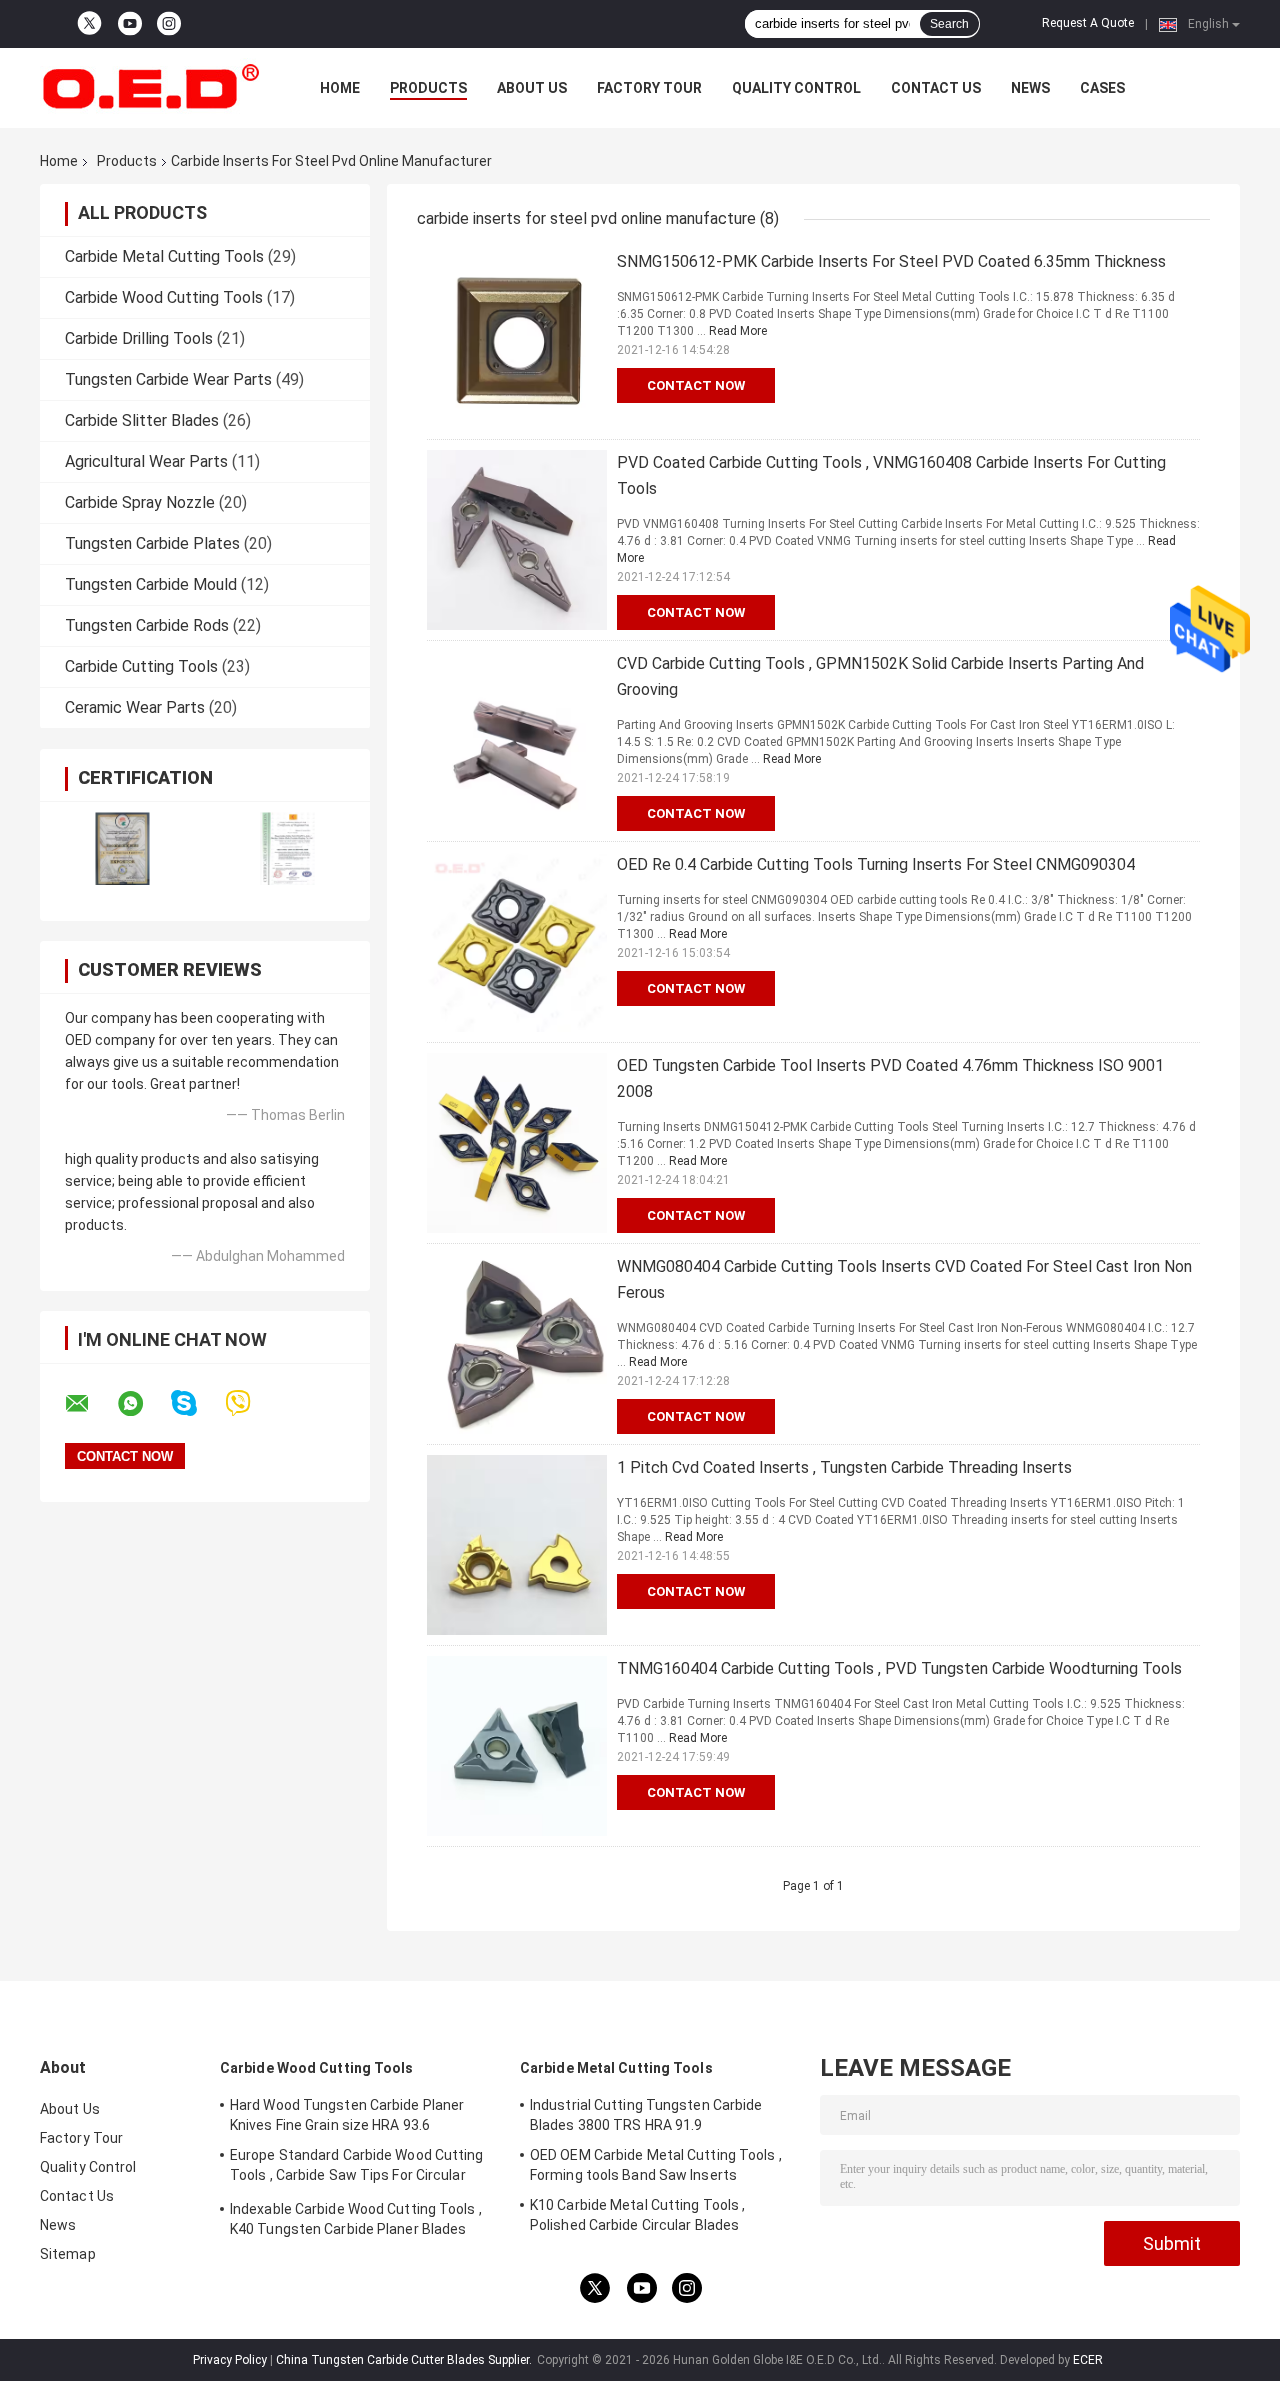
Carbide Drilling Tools (139, 338)
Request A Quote (1088, 23)
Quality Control (796, 88)
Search (949, 24)
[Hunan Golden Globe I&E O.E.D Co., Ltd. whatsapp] (143, 1404)
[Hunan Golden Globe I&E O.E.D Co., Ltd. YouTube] (130, 24)
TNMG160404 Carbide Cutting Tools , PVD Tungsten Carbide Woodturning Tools (899, 1668)
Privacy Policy (230, 2360)
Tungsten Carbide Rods (147, 625)
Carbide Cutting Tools (141, 666)
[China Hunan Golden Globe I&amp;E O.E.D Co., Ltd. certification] (122, 848)
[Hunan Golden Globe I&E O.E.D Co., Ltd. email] (90, 1404)
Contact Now (696, 385)
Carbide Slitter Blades (142, 420)
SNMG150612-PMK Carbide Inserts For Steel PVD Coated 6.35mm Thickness (891, 261)
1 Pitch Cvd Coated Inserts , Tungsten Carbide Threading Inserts (844, 1467)
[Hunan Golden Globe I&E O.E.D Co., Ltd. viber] (250, 1403)
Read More (738, 331)
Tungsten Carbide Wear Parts (168, 379)
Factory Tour (649, 88)
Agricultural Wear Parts (146, 461)
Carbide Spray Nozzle (140, 502)
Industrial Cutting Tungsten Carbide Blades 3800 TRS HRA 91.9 (646, 2115)
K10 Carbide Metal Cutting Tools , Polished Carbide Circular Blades (637, 2215)
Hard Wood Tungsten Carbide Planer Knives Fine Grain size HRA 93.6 (347, 2115)
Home (340, 88)
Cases (1102, 88)
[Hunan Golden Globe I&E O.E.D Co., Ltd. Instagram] (169, 24)
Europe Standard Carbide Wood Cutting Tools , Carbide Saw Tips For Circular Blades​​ (357, 2168)
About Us (532, 88)
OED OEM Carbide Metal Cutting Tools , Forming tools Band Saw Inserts (656, 2165)
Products (428, 88)
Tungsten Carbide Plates (152, 543)
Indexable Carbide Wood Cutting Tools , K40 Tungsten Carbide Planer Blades (356, 2219)
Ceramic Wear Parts (135, 707)
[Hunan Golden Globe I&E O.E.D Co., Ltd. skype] (196, 1403)
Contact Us (936, 88)
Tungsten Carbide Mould (151, 584)
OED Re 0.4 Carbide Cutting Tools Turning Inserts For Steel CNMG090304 (876, 864)
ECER (1088, 2360)
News (1030, 88)
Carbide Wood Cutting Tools (164, 297)
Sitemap (68, 2254)
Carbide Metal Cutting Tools (164, 256)
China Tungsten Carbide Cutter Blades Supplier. (405, 2360)
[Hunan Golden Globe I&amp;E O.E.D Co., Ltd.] (150, 88)
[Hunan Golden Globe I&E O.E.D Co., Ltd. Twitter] (89, 24)
